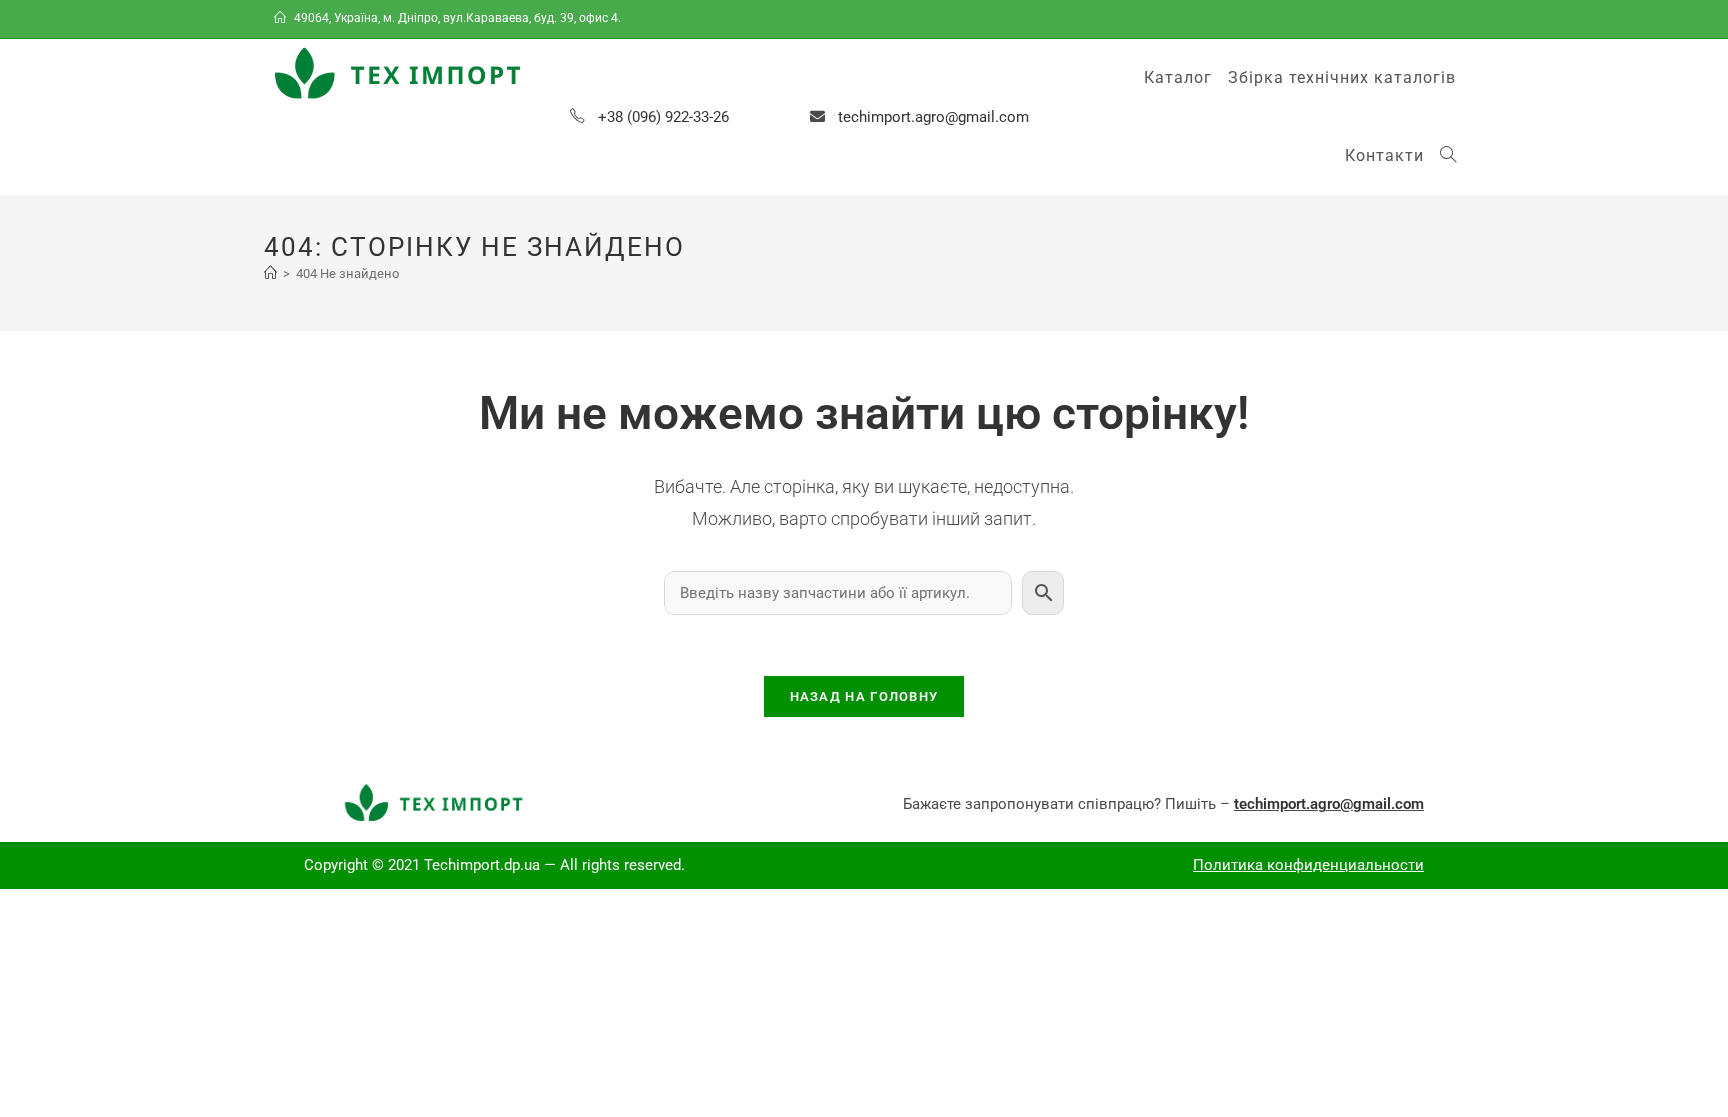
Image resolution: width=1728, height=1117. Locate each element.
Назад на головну (864, 696)
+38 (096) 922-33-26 (663, 117)
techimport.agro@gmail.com (933, 117)
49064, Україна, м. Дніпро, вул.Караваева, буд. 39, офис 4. (457, 18)
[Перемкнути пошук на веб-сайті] (1448, 156)
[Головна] (270, 273)
